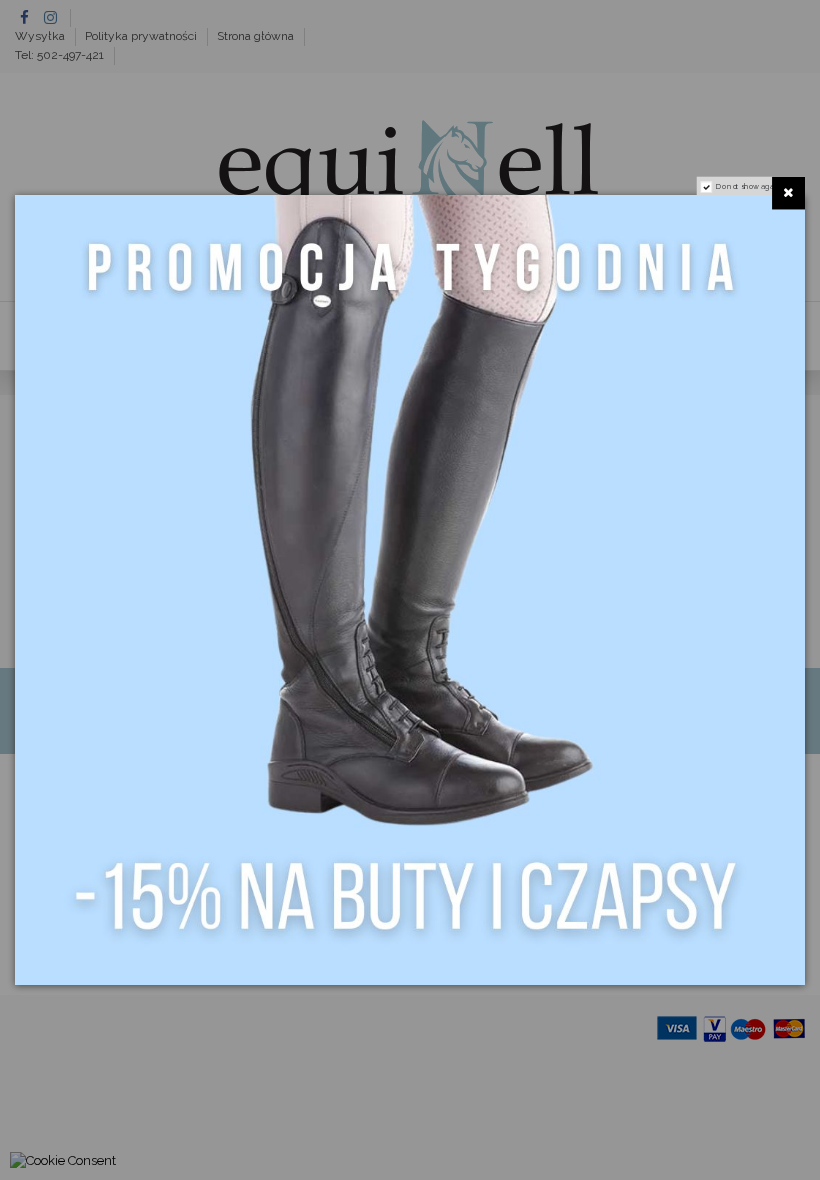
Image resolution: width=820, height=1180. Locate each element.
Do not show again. (749, 187)
